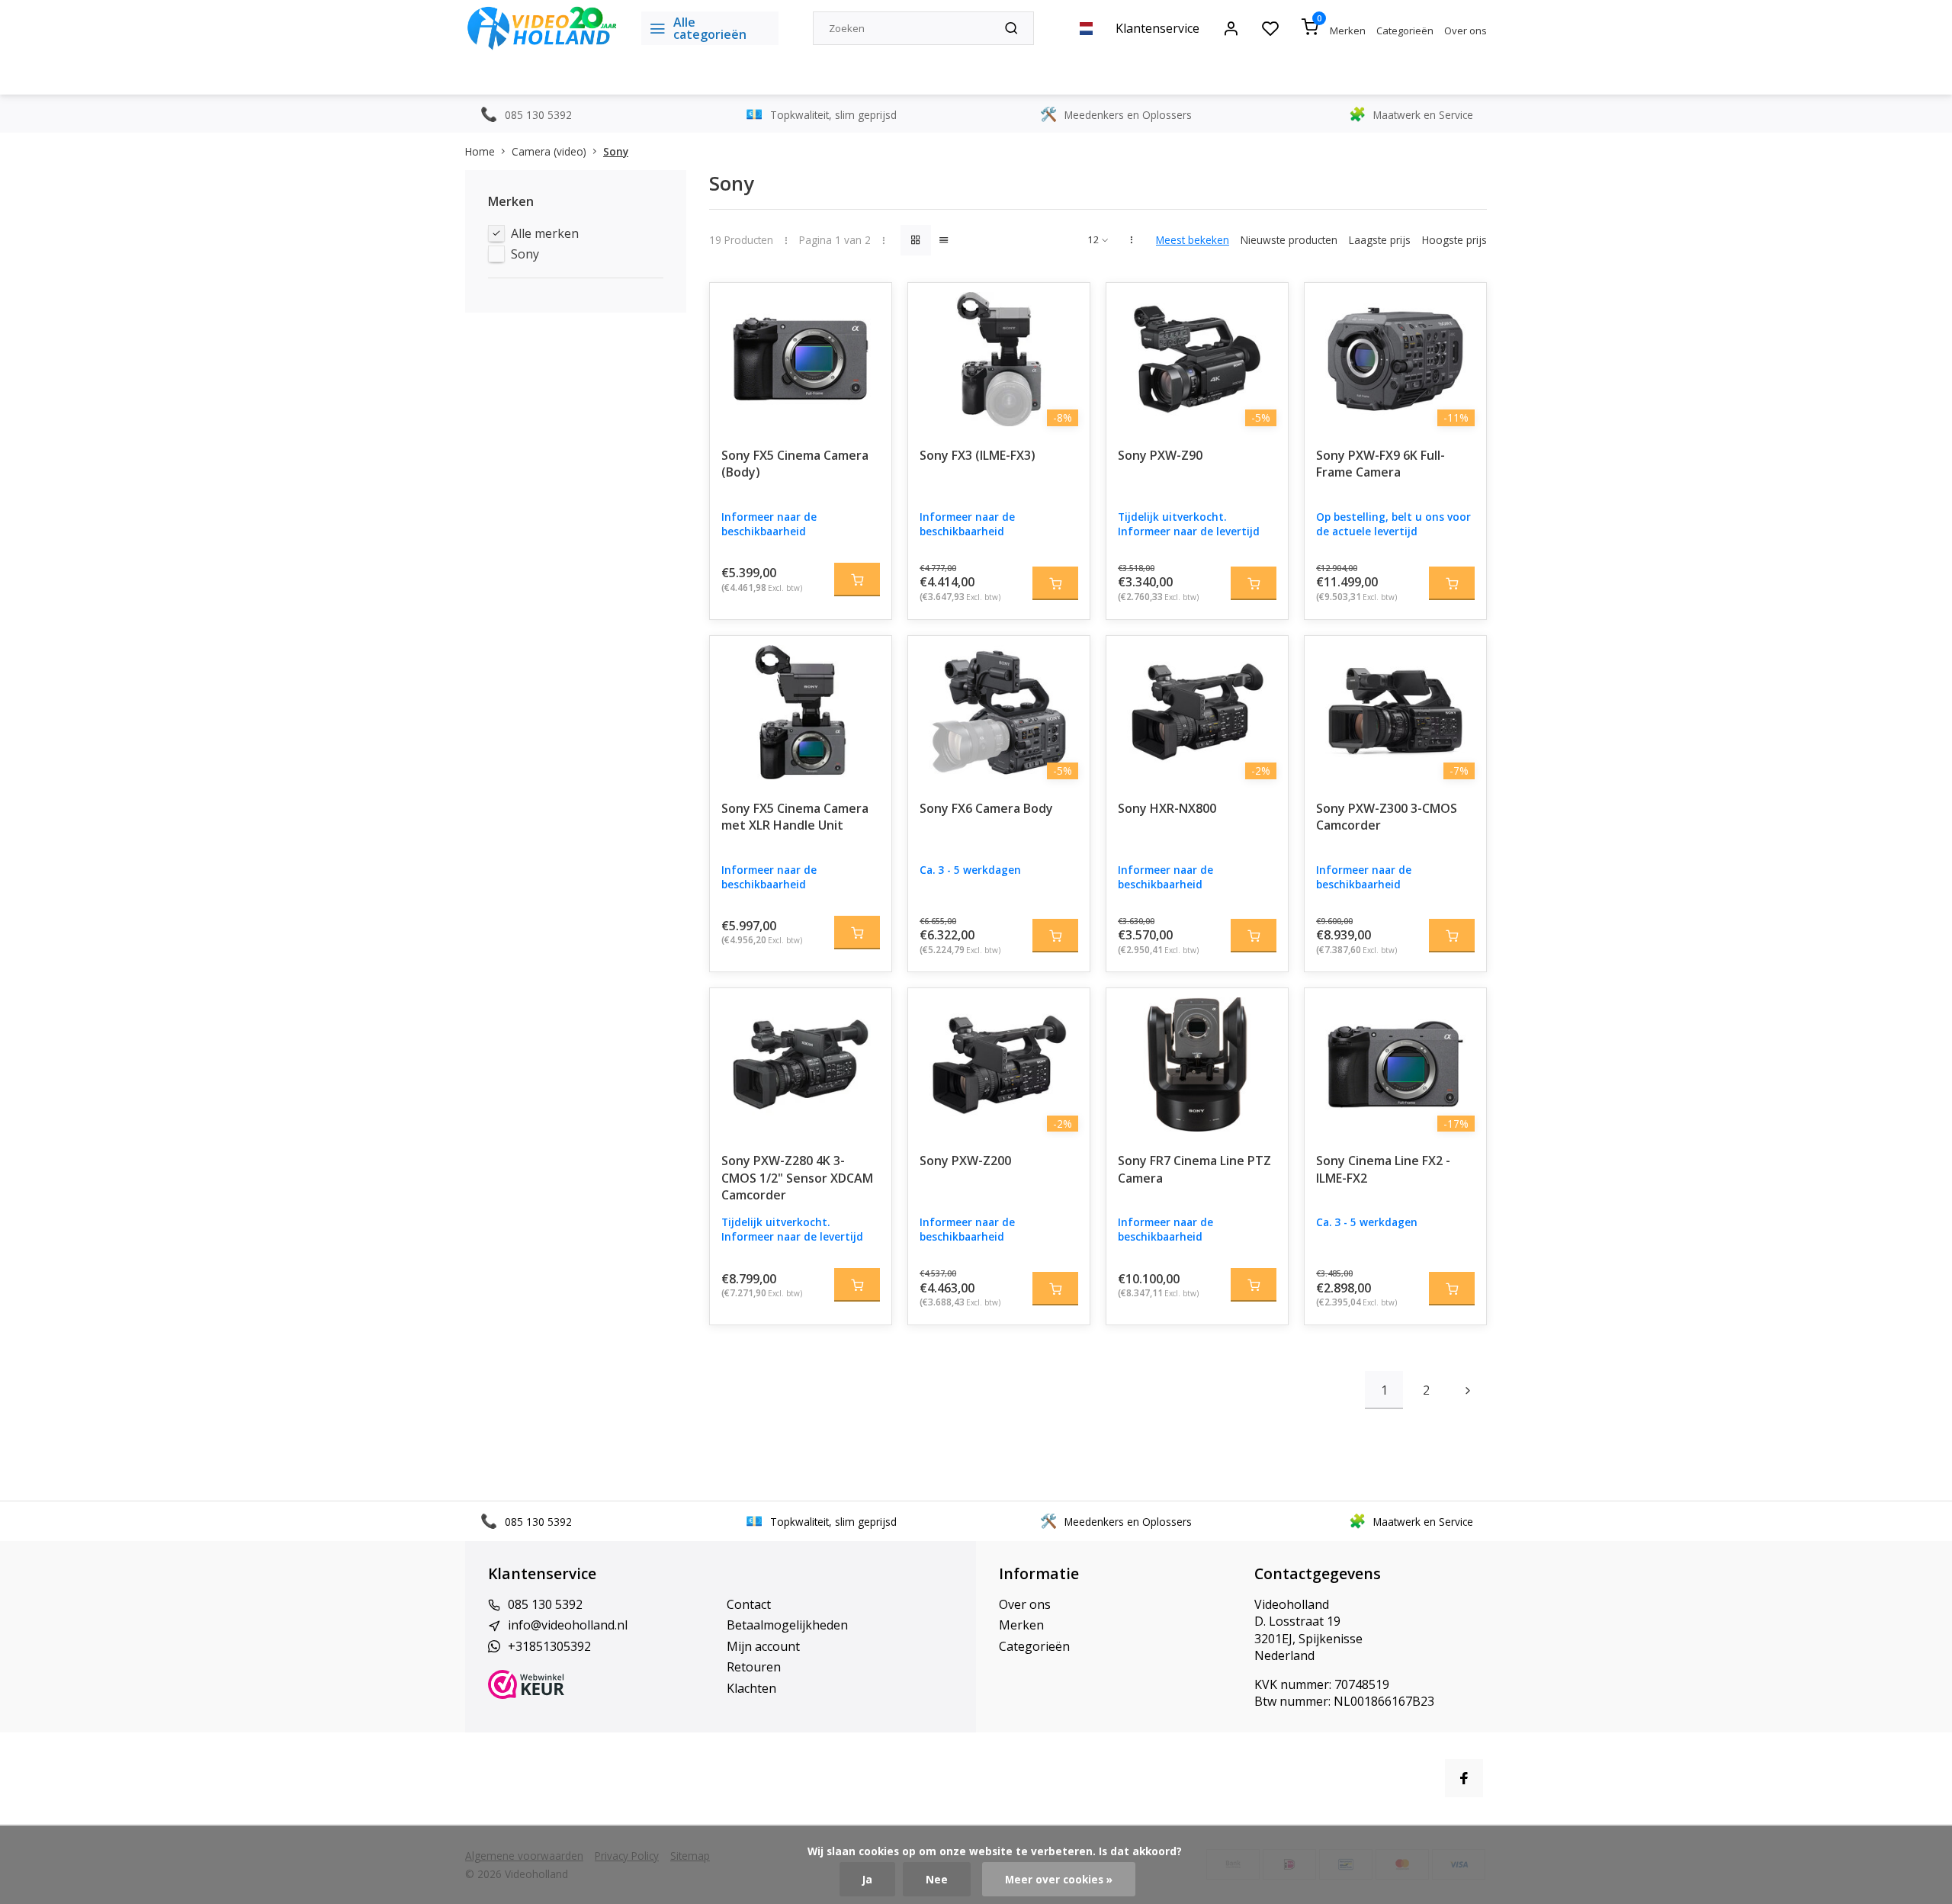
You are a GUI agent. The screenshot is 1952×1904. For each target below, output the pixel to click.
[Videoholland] (542, 28)
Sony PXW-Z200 (965, 1161)
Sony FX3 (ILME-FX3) (978, 455)
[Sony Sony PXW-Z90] (1197, 359)
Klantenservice (1157, 28)
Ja (867, 1879)
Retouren (754, 1667)
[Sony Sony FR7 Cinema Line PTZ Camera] (1197, 1064)
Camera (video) (549, 151)
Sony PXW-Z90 (1160, 455)
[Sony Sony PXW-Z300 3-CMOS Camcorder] (1395, 712)
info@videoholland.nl (568, 1625)
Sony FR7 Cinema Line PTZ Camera (1194, 1169)
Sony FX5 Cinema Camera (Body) (795, 464)
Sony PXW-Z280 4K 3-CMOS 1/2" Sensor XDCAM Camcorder (797, 1178)
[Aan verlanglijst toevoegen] (868, 306)
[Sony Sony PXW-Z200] (999, 1064)
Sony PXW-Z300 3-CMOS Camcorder (1387, 817)
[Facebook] (1464, 1778)
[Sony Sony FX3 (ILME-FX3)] (999, 359)
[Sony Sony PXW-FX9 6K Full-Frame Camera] (1395, 359)
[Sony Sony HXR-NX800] (1197, 712)
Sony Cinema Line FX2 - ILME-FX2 (1383, 1169)
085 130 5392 (545, 1604)
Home (480, 151)
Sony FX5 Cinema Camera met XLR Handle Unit (795, 817)
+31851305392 (549, 1646)
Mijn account (763, 1646)
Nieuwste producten (1289, 240)
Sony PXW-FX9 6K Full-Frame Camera (1381, 464)
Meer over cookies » (1059, 1879)
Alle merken (545, 233)
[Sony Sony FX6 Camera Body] (999, 712)
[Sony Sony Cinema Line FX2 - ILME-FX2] (1395, 1064)
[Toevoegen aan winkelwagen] (857, 580)
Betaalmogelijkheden (787, 1625)
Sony (616, 151)
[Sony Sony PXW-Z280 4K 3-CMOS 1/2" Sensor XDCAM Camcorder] (801, 1064)
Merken (1348, 31)
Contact (749, 1604)
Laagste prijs (1380, 240)
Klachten (751, 1688)
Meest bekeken (1193, 240)
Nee (937, 1879)
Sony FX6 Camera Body (986, 808)
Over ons (1466, 31)
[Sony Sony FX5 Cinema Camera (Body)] (801, 359)
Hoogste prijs (1454, 240)
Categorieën (1405, 31)
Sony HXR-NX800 (1167, 808)
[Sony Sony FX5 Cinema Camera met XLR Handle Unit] (801, 712)
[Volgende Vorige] (1468, 1390)
